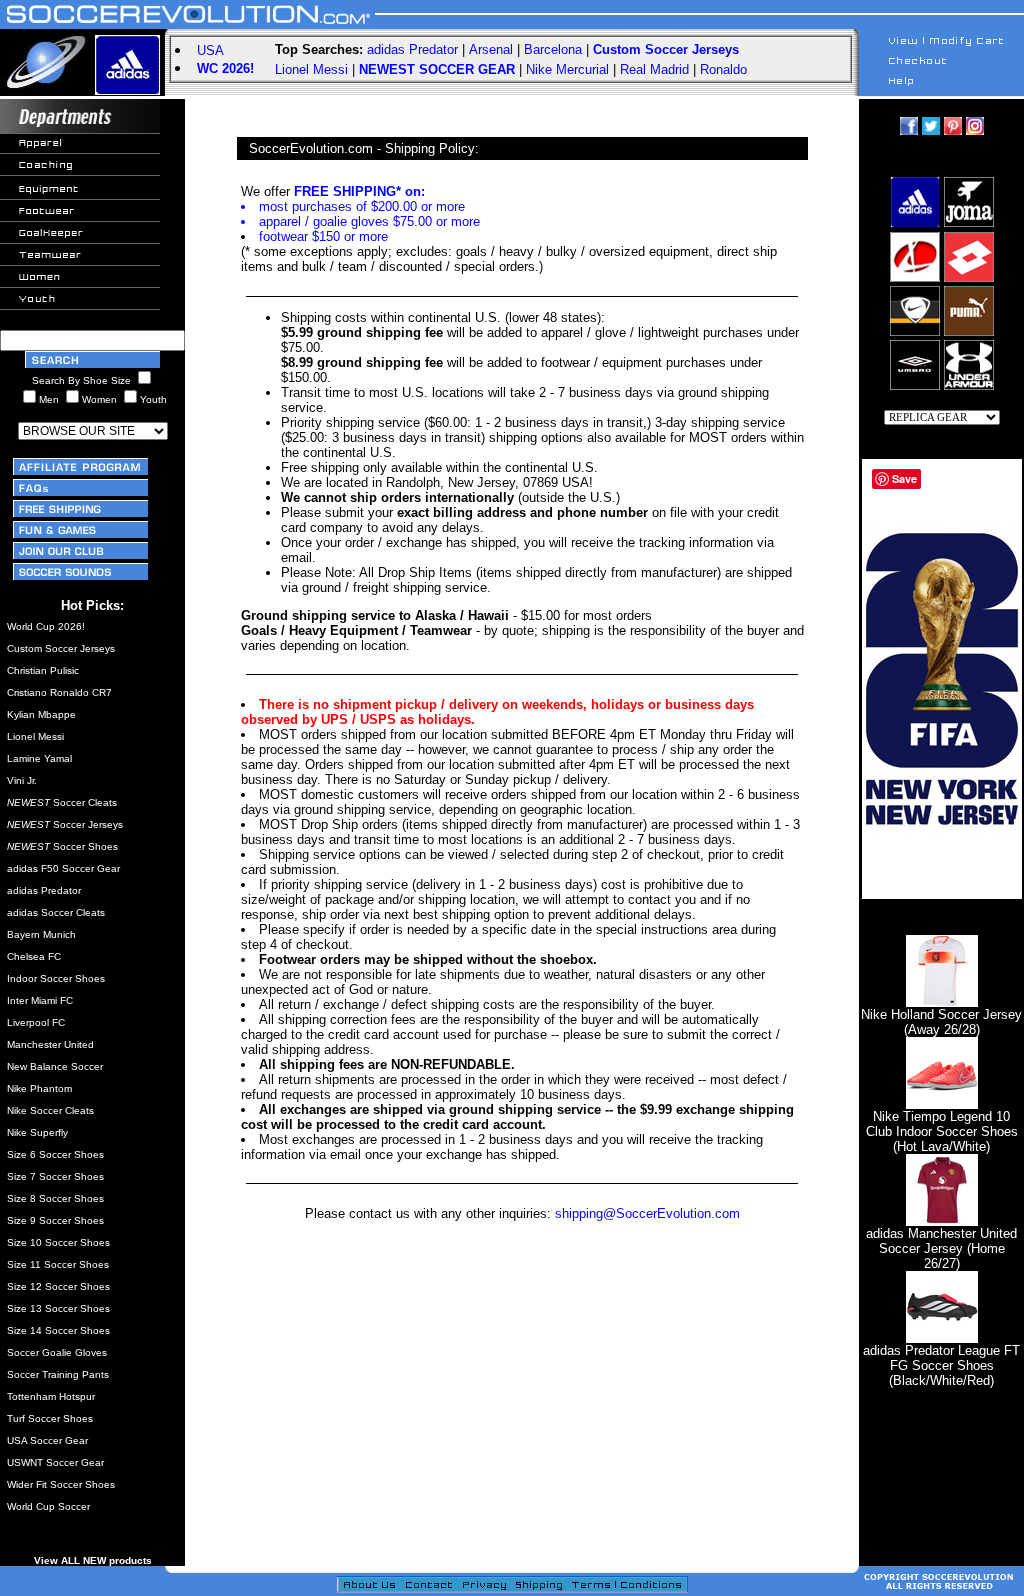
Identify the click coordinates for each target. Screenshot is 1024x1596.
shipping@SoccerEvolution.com (647, 1213)
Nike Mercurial (567, 69)
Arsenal (491, 49)
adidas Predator (412, 49)
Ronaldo (723, 69)
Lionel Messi (311, 69)
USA (210, 50)
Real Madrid (654, 69)
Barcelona (553, 49)
